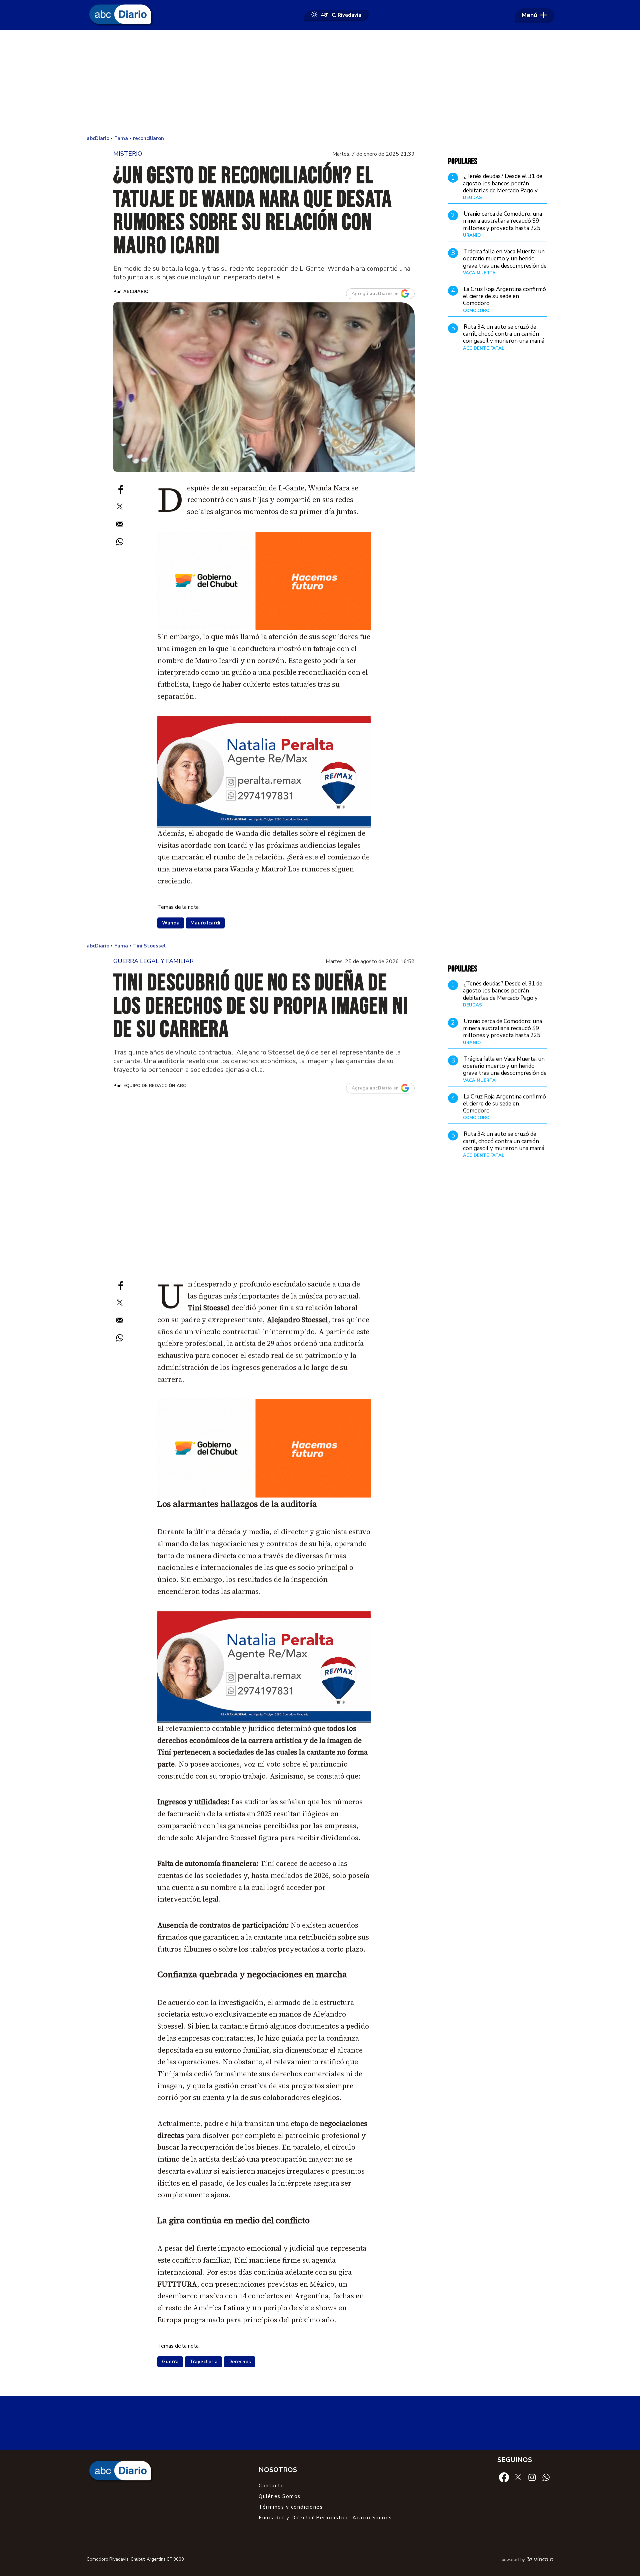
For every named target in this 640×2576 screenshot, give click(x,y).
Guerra (170, 2362)
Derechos (240, 2362)
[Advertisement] (320, 83)
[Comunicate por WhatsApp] (546, 2477)
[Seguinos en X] (518, 2477)
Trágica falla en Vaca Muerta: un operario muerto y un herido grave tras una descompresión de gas (505, 262)
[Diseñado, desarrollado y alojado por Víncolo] (540, 2560)
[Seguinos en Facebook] (504, 2477)
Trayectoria (203, 2362)
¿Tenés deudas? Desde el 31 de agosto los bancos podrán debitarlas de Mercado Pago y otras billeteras (503, 187)
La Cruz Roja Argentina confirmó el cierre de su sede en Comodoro (504, 296)
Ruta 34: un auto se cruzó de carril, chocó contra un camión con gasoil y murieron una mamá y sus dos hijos (504, 338)
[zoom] (264, 387)
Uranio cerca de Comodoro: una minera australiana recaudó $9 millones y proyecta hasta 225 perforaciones (502, 225)
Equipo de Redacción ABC (155, 1086)
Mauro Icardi (205, 923)
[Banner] (264, 825)
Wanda (171, 923)
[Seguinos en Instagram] (532, 2477)
